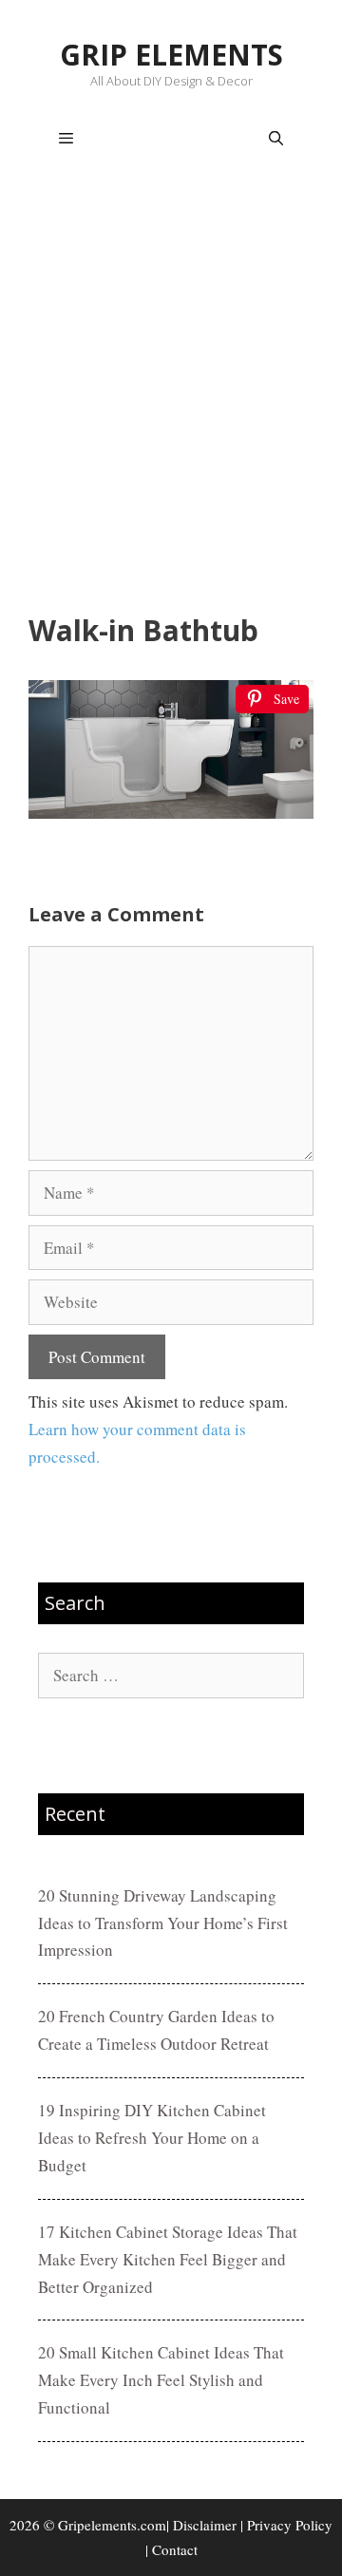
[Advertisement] (171, 395)
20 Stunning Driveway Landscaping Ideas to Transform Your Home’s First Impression (163, 1923)
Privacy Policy (290, 2525)
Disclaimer (205, 2525)
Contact (175, 2549)
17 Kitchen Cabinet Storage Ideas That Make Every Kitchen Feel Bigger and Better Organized (168, 2259)
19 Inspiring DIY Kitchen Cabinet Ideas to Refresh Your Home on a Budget (152, 2138)
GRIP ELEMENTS (171, 55)
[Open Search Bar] (276, 139)
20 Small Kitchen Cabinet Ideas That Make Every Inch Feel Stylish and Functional (161, 2380)
